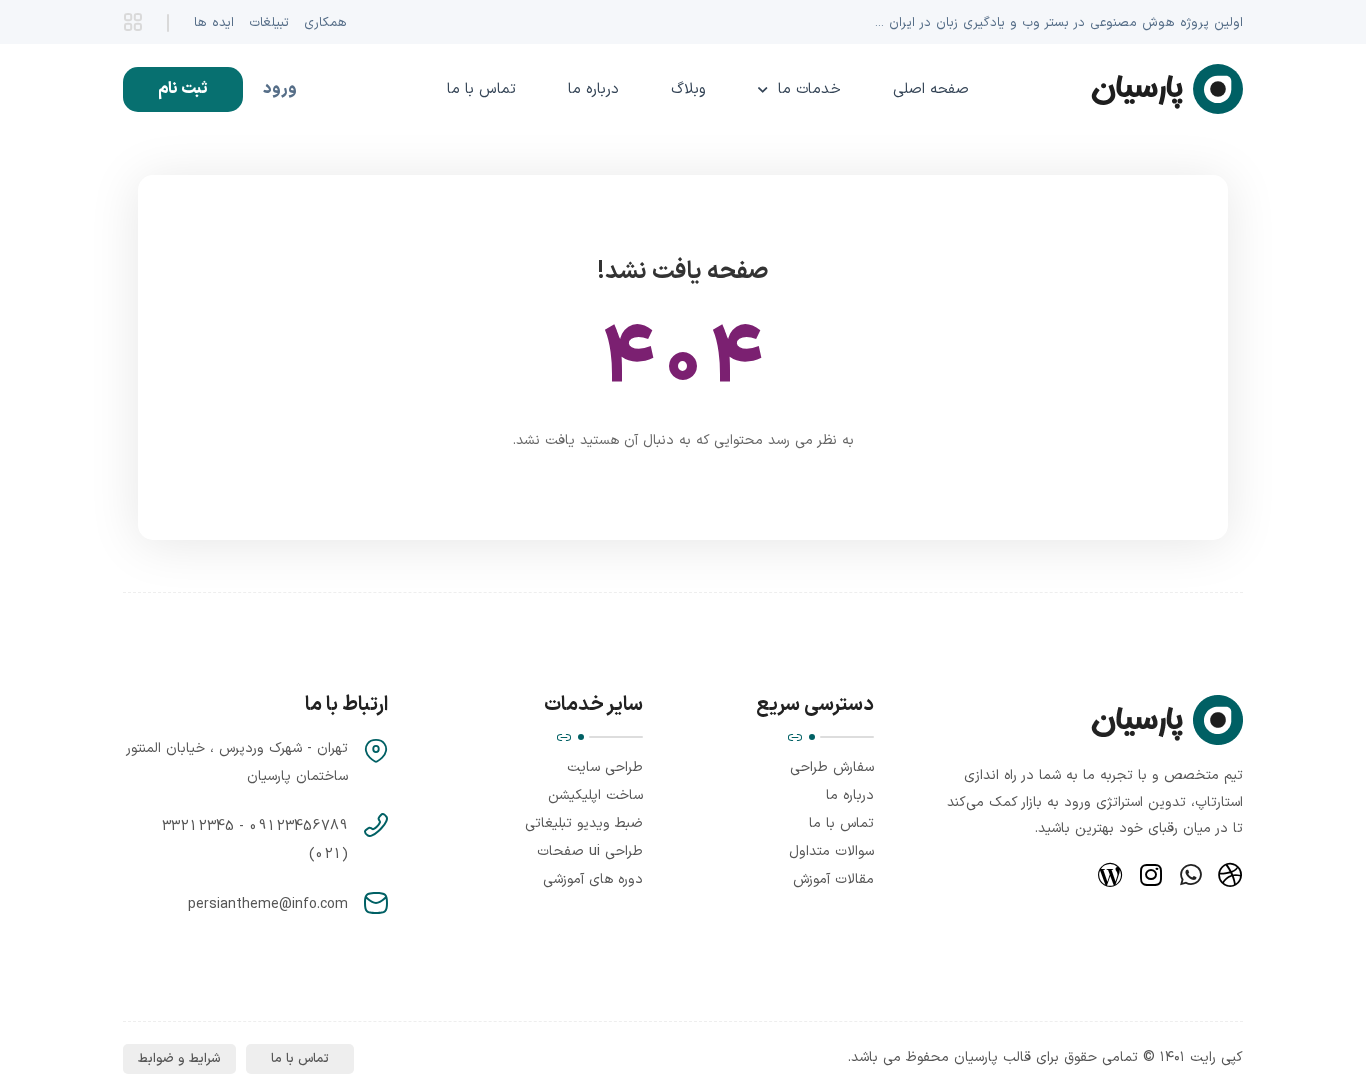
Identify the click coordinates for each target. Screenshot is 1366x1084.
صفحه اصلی (931, 89)
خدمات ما (809, 89)
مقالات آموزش (833, 879)
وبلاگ (688, 89)
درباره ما (593, 89)
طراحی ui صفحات (590, 851)
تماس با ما (481, 89)
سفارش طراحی (832, 767)
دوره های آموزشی (593, 879)
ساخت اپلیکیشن (595, 795)
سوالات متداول (831, 851)
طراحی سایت (605, 767)
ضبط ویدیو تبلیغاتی (584, 823)
